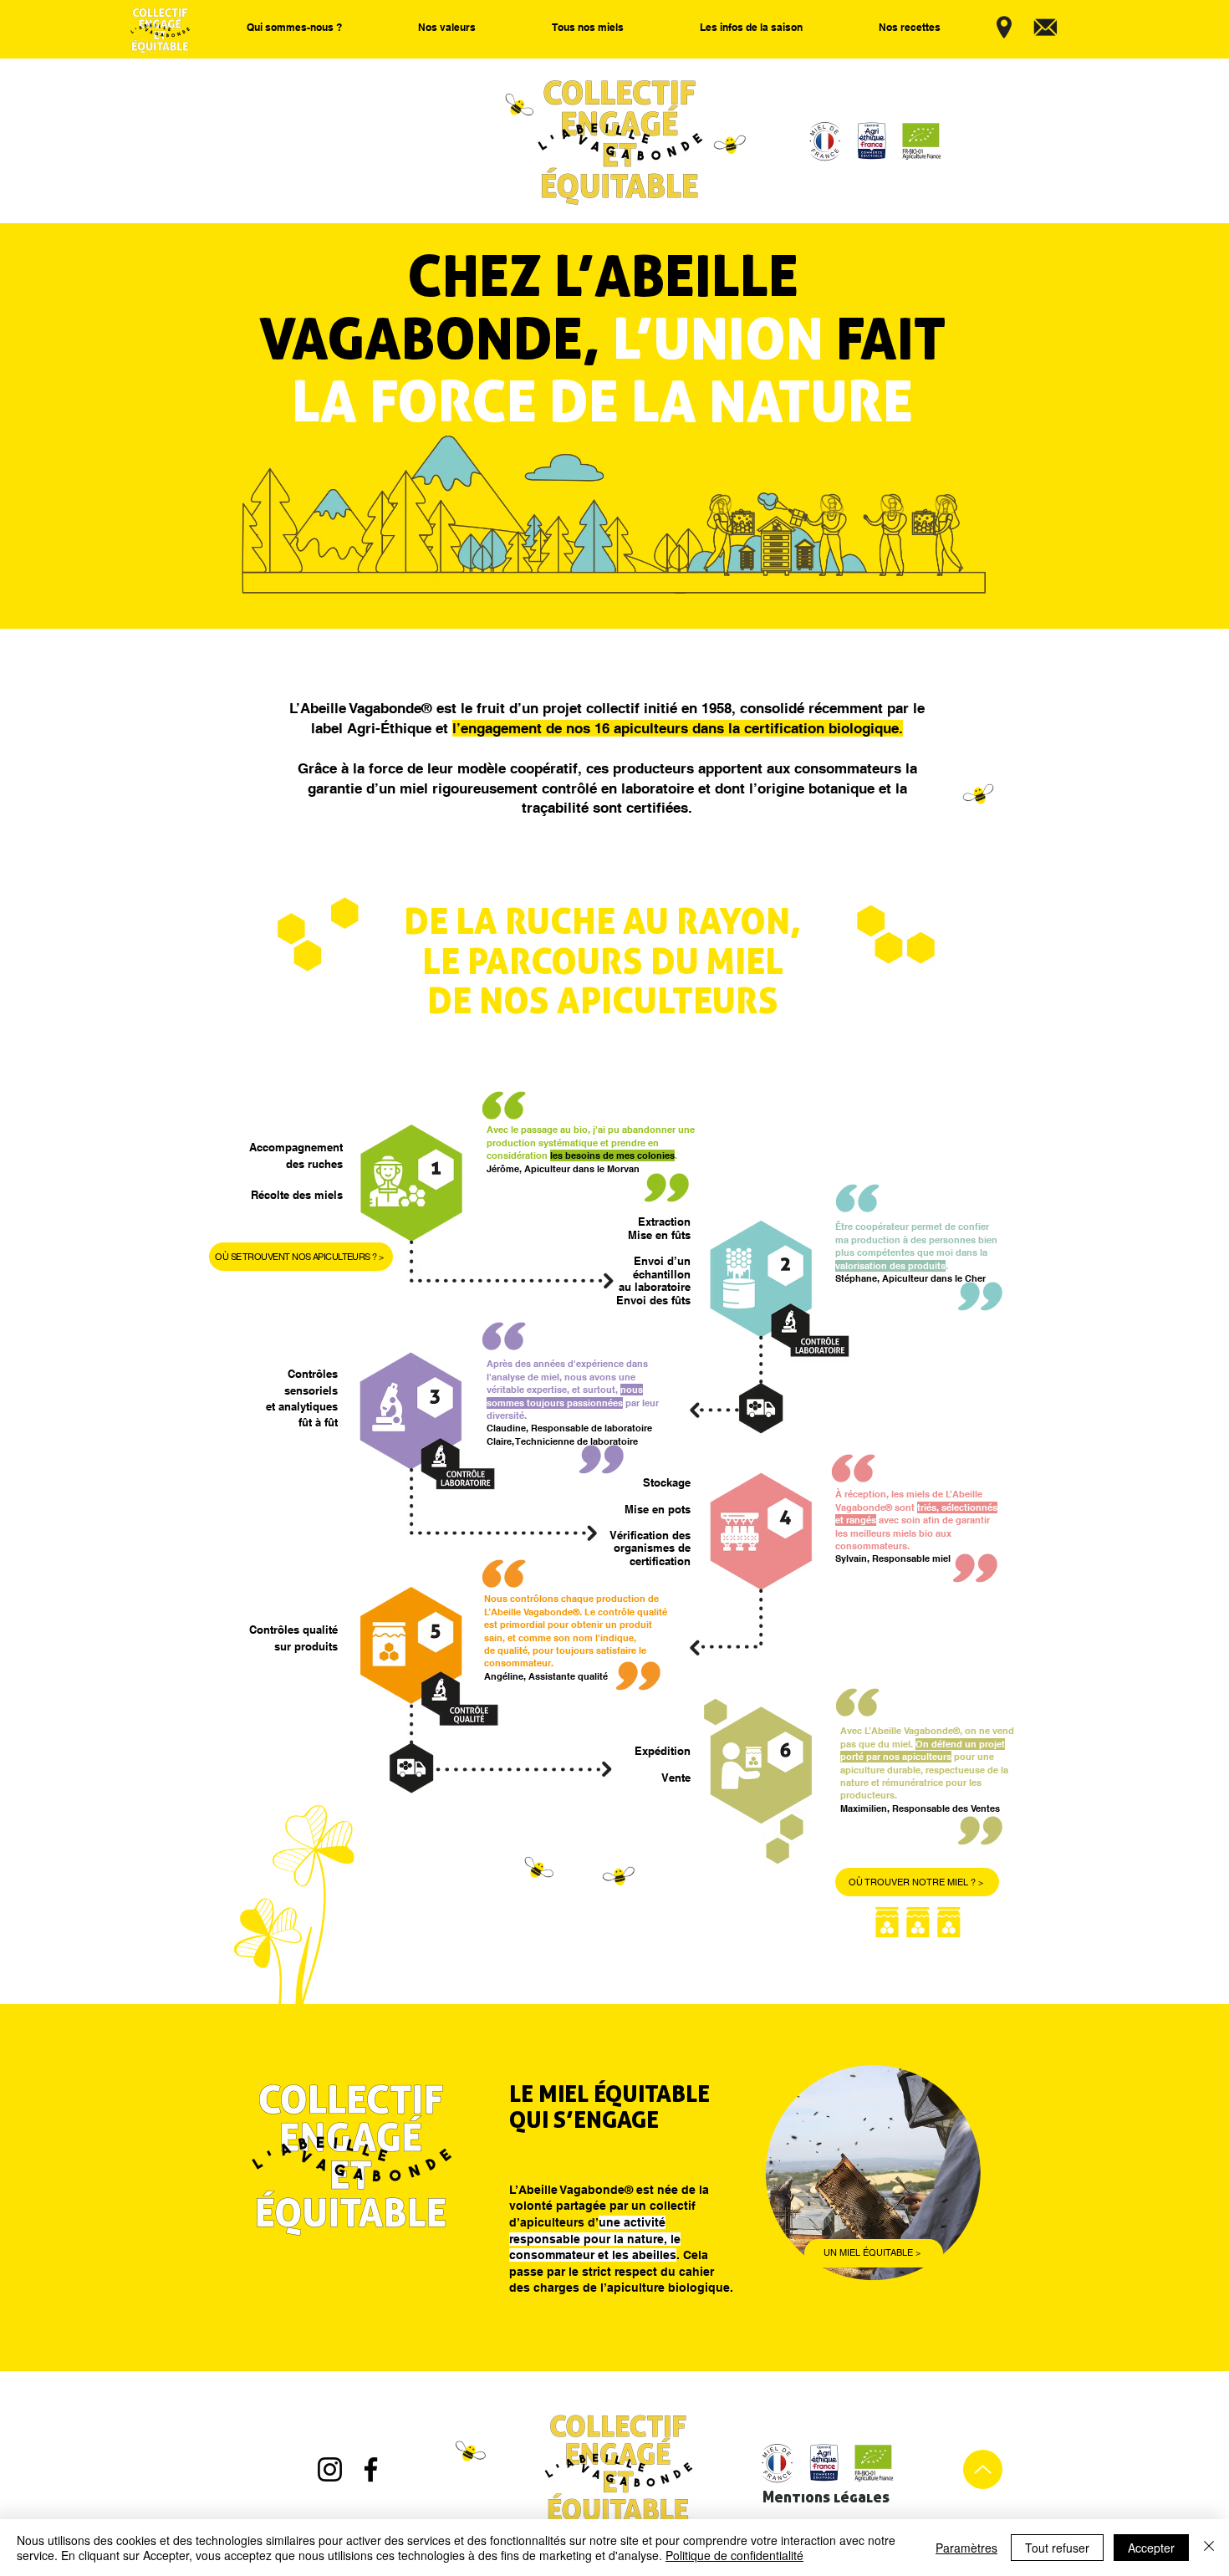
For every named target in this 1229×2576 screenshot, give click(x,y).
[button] (294, 28)
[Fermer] (1209, 2548)
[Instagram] (330, 2469)
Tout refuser (1057, 2548)
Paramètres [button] (966, 2548)
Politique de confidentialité (734, 2555)
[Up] (983, 2469)
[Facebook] (371, 2469)
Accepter (1151, 2548)
